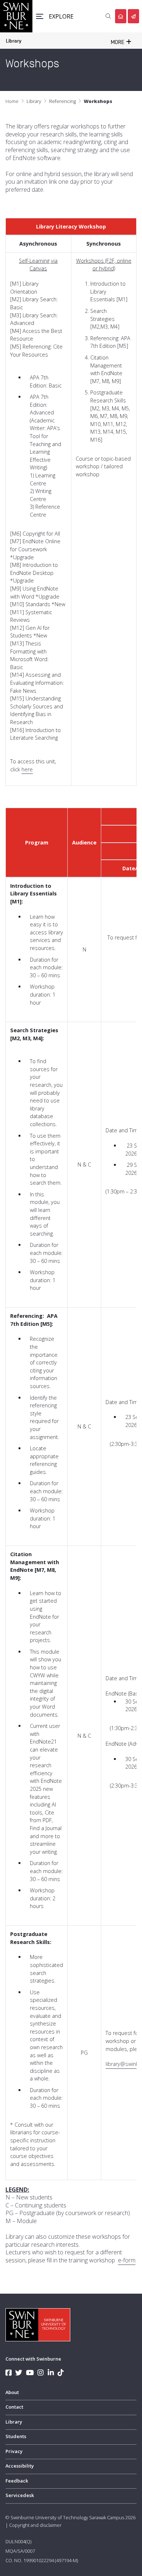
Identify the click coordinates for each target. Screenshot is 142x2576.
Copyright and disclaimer (35, 2525)
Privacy (14, 2451)
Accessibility (20, 2466)
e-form (127, 2260)
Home (12, 101)
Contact (14, 2407)
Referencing (62, 101)
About (12, 2392)
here (27, 769)
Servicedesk (20, 2495)
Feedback (17, 2481)
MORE (118, 42)
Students (16, 2436)
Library (14, 41)
